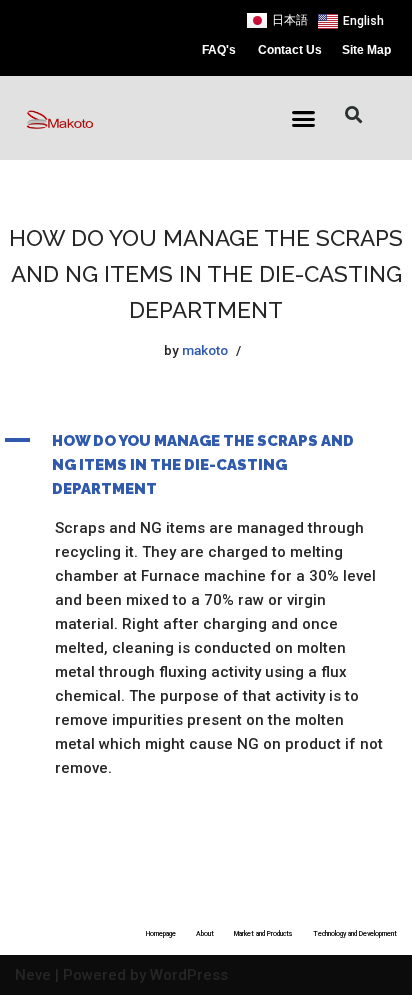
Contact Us (290, 50)
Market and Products (263, 934)
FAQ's (219, 50)
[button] (304, 119)
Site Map (366, 50)
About (205, 934)
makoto (205, 350)
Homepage (161, 934)
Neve (33, 975)
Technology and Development (355, 934)
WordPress (189, 975)
